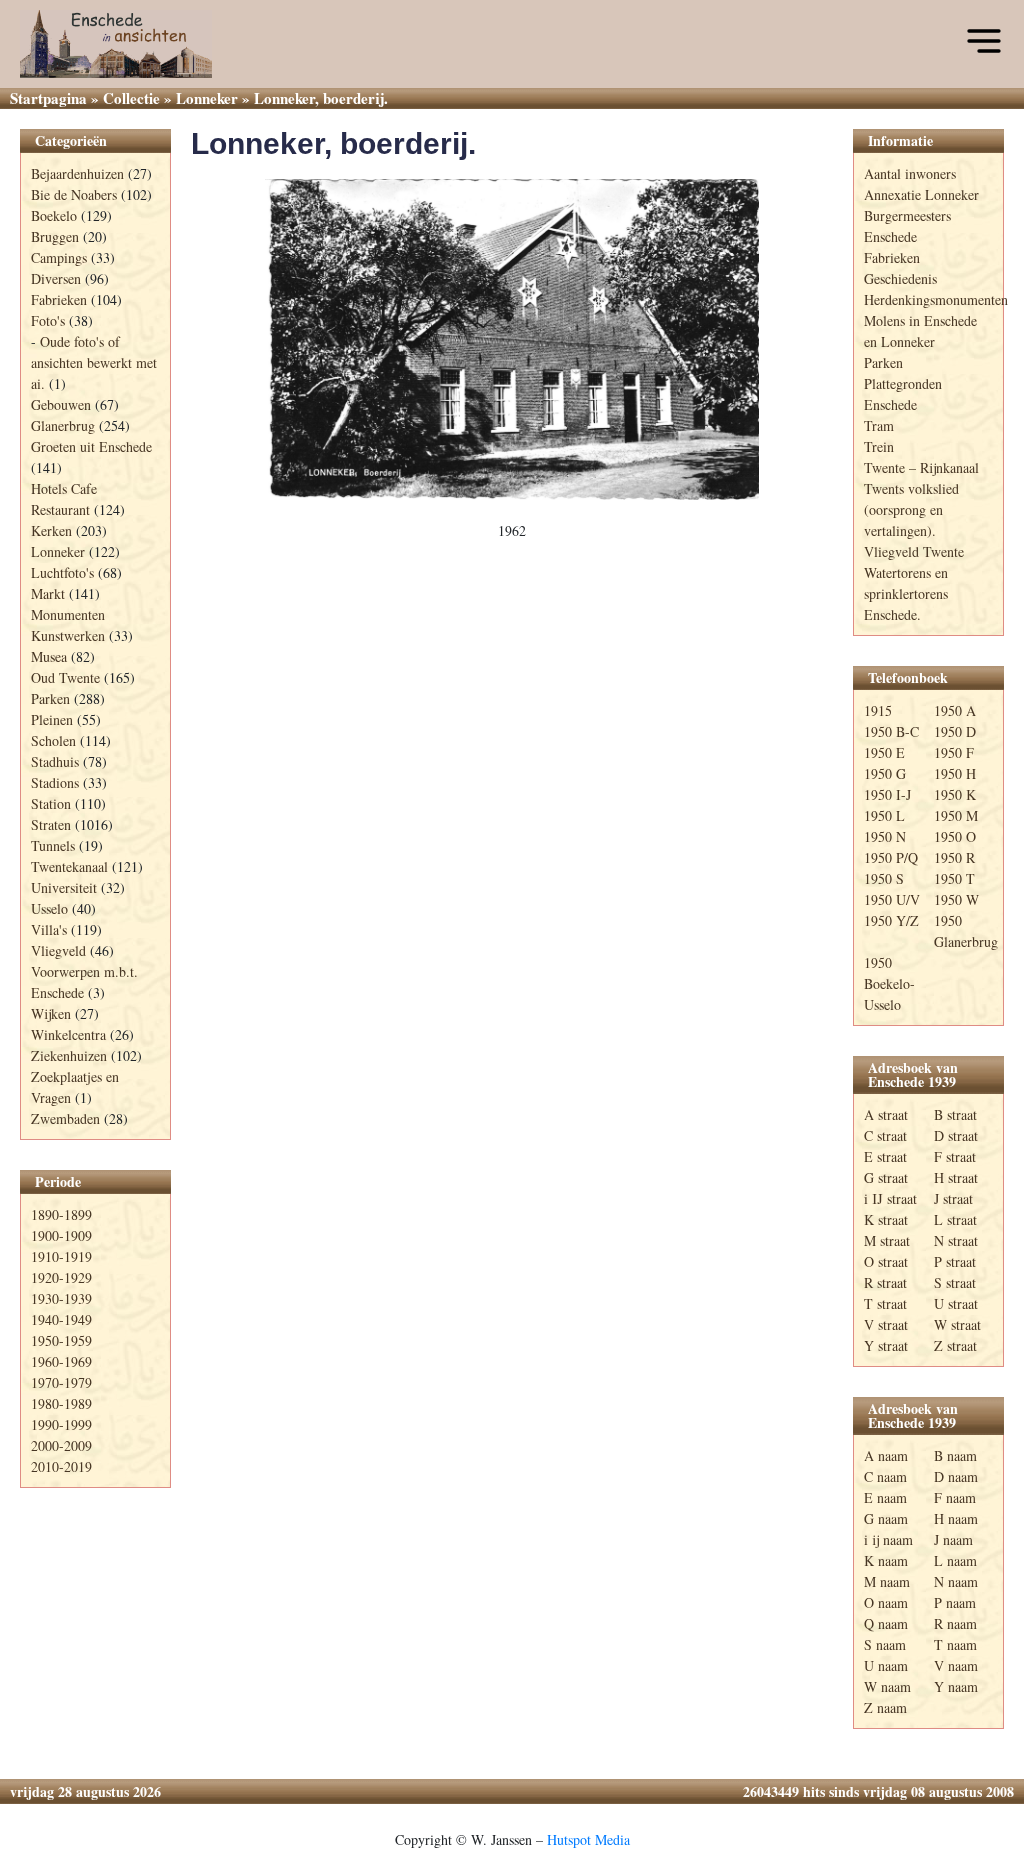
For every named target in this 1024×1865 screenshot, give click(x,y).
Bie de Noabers (74, 194)
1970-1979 (61, 1382)
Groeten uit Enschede (91, 446)
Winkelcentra (68, 1034)
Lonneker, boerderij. (333, 143)
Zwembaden (65, 1118)
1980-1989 (61, 1403)
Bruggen (55, 236)
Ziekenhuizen (69, 1055)
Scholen (53, 740)
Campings (59, 257)
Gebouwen (61, 404)
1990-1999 (61, 1424)
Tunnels (53, 845)
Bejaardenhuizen (77, 173)
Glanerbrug (63, 425)
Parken (50, 698)
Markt (48, 593)
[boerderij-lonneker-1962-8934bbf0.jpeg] (512, 340)
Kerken (51, 530)
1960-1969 (61, 1361)
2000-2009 (61, 1445)
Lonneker (207, 98)
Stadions (55, 782)
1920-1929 (61, 1277)
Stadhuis (55, 761)
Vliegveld (58, 950)
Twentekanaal (69, 866)
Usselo (49, 908)
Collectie (131, 98)
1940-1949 (61, 1319)
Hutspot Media (588, 1839)
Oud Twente (65, 677)
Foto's (48, 320)
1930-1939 (61, 1298)
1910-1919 (61, 1256)
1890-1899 (61, 1214)
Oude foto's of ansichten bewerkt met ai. (94, 362)
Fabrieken (59, 299)
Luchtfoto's (62, 572)
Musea (49, 656)
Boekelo (54, 215)
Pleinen (52, 719)
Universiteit (64, 887)
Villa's (49, 929)
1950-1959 (61, 1340)
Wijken (51, 1013)
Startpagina (48, 98)
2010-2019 (61, 1466)
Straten (51, 824)
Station (51, 803)
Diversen (56, 278)
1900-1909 (61, 1235)
